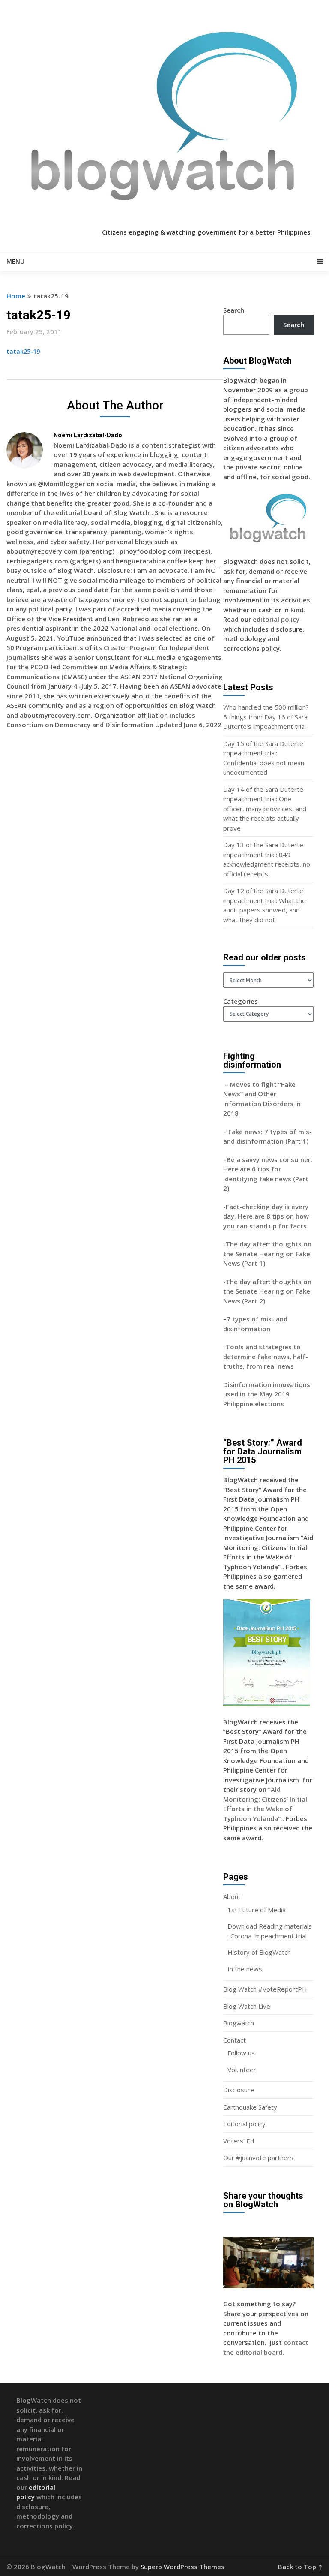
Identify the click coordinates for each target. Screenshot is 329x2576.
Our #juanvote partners (258, 2158)
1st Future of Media (257, 1910)
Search (234, 310)
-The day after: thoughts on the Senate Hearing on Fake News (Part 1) (267, 1253)
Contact (235, 2040)
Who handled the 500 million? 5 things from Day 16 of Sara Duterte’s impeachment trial (266, 717)
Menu (15, 261)
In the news (245, 1969)
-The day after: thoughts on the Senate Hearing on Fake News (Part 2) (267, 1291)
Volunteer (242, 2070)
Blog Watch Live (247, 2006)
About (232, 1896)
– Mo (232, 1084)
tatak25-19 (23, 351)
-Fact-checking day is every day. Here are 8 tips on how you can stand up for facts (266, 1216)
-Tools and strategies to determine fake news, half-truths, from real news (266, 1356)
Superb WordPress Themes (182, 2567)
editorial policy (276, 619)
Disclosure (239, 2090)
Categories (241, 1001)
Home (16, 296)
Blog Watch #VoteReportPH (265, 1989)
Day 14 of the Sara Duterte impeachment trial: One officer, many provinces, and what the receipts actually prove (265, 809)
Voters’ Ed (239, 2141)
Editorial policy (244, 2124)
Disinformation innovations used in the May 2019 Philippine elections (267, 1394)
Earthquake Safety (250, 2107)
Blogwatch (239, 2023)
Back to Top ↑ (300, 2567)
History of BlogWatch (259, 1952)
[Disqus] (115, 861)
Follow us (241, 2053)
